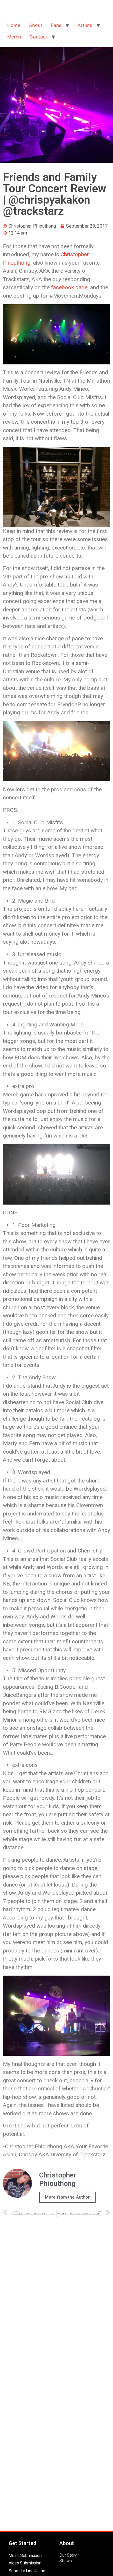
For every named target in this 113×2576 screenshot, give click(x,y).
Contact (38, 37)
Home (14, 25)
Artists (85, 25)
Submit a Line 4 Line (27, 2571)
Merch (14, 37)
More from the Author (67, 2197)
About (36, 25)
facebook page (69, 287)
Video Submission (25, 2563)
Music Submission (25, 2555)
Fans (56, 25)
